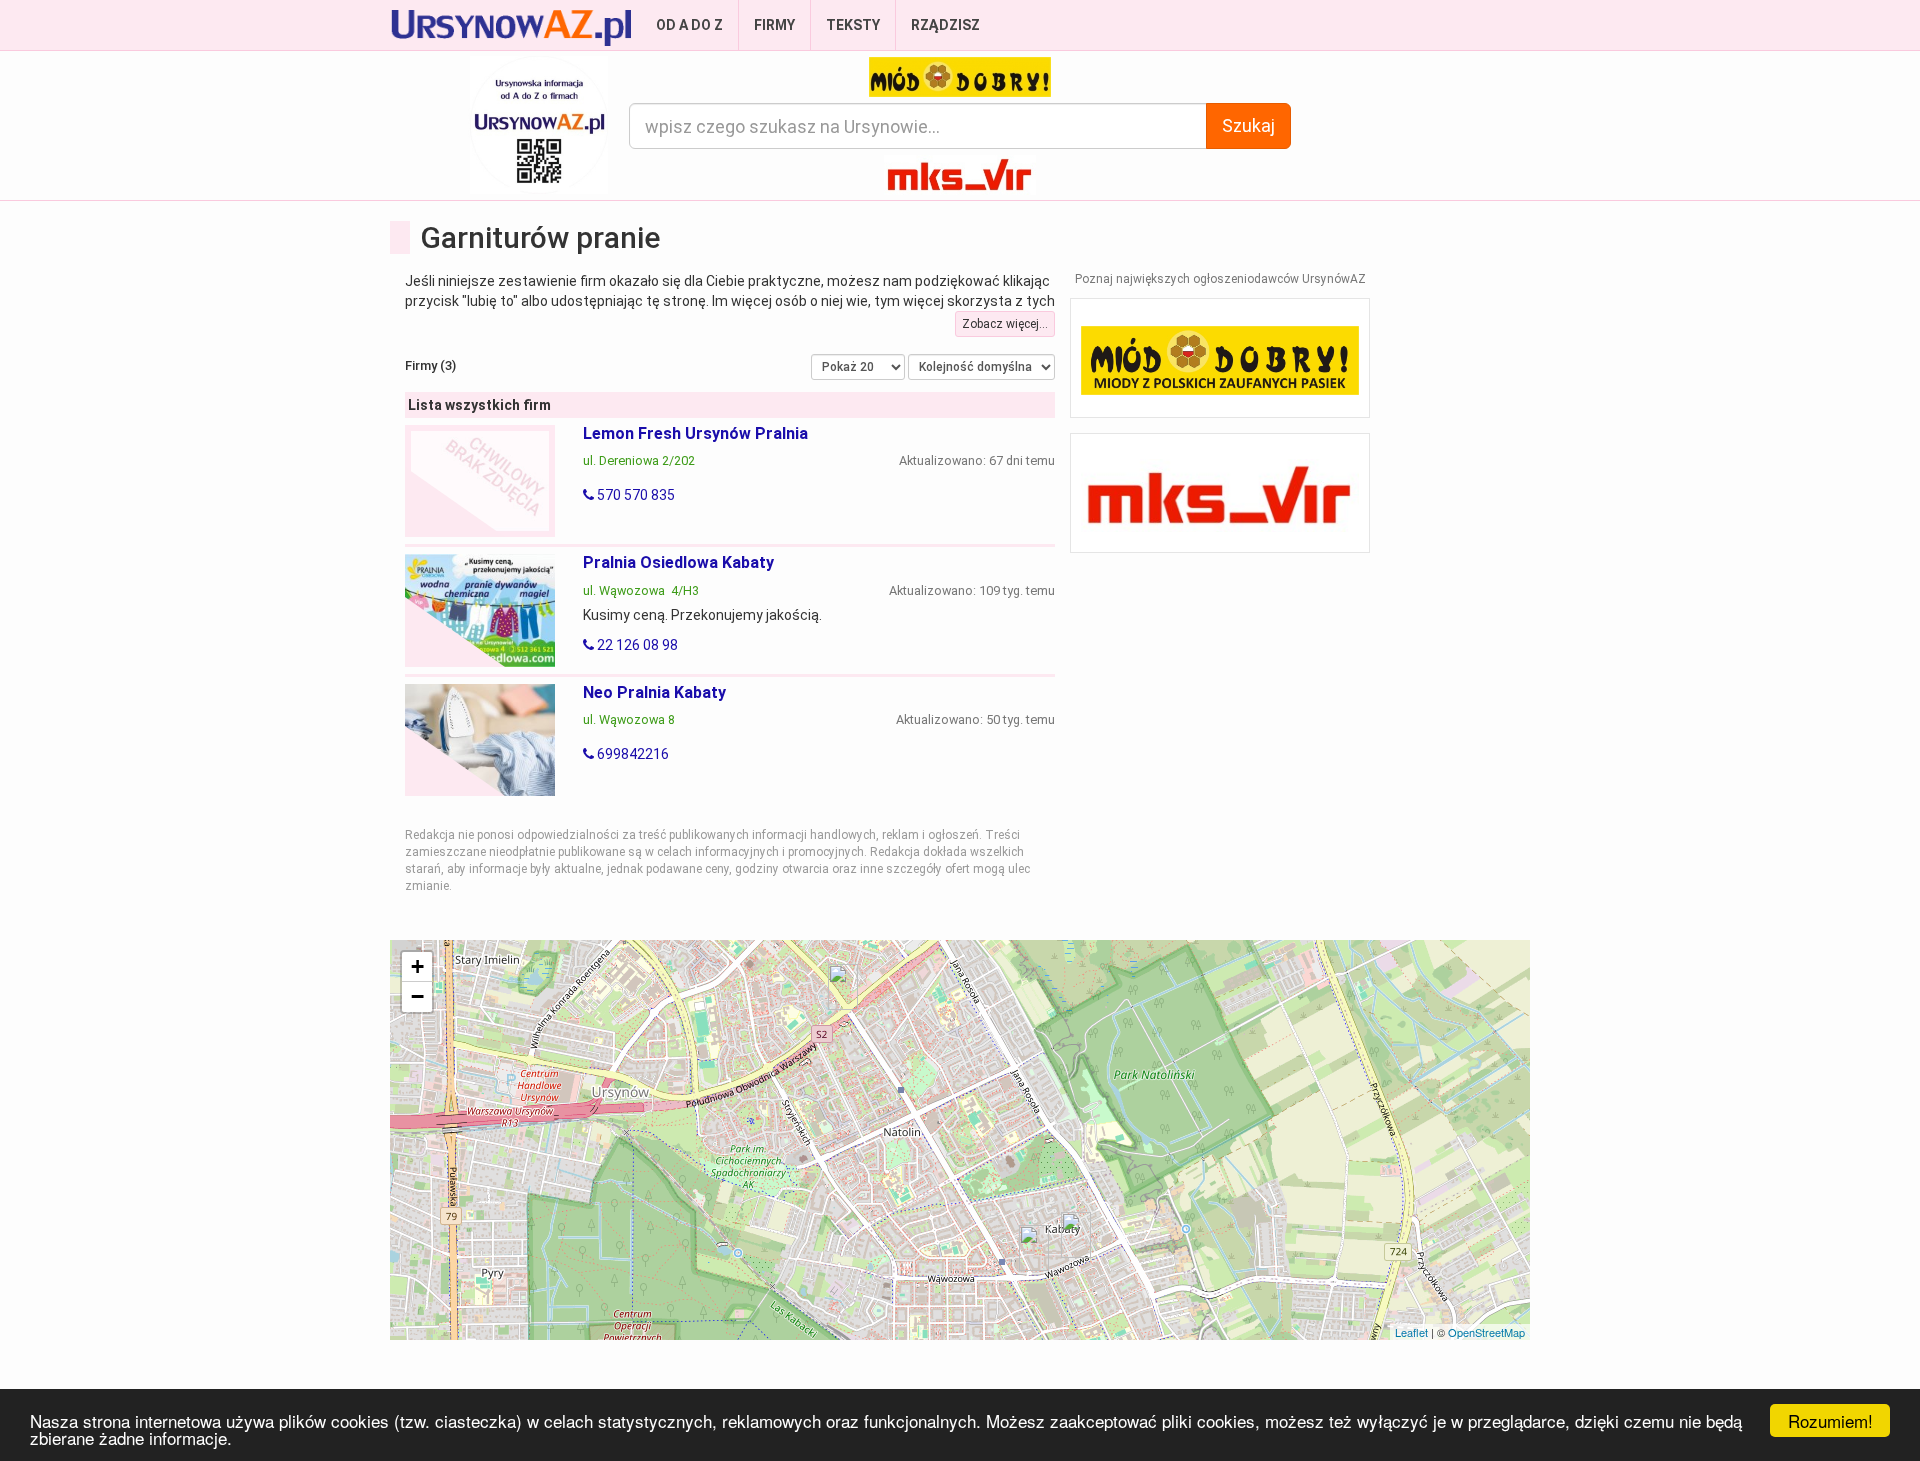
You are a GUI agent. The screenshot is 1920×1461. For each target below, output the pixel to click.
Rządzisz (945, 25)
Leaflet (1411, 1332)
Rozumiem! (1830, 1420)
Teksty (853, 25)
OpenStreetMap (1486, 1332)
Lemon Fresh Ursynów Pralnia (695, 433)
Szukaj (1248, 125)
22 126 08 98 (636, 645)
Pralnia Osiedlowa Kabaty (678, 562)
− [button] (417, 996)
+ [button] (417, 966)
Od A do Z (689, 25)
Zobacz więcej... (1005, 324)
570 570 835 (634, 495)
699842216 (631, 754)
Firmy (774, 25)
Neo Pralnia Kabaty (654, 692)
